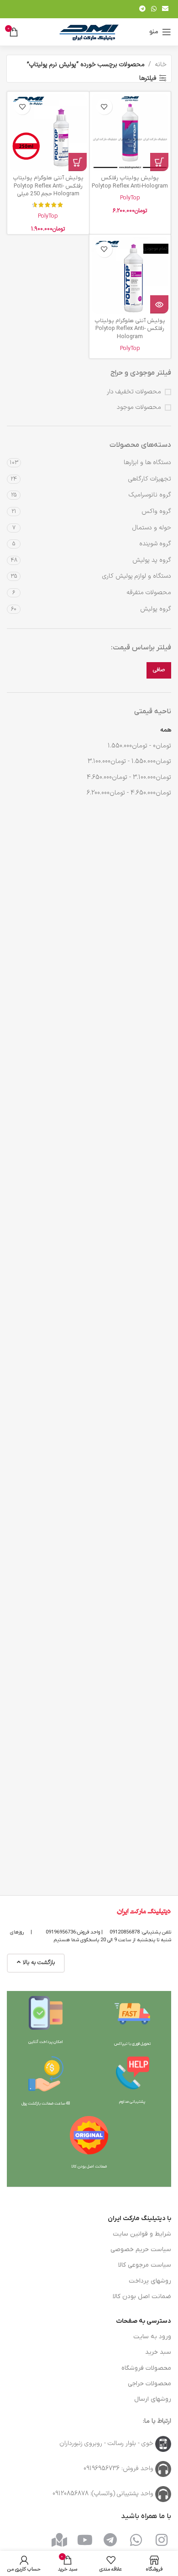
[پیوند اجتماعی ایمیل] (165, 9)
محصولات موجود (139, 408)
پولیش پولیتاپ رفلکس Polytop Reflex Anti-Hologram (130, 182)
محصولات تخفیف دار (134, 392)
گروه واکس (156, 511)
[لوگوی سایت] (89, 32)
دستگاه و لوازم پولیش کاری (137, 576)
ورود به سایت (152, 2337)
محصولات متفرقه (149, 593)
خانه (161, 65)
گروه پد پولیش (152, 560)
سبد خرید (158, 2352)
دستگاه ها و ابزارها (147, 462)
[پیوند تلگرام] (142, 9)
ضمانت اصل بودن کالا (142, 2296)
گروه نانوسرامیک (150, 495)
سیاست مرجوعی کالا (145, 2265)
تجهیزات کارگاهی (150, 479)
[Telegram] (110, 2540)
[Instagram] (162, 2540)
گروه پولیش (156, 609)
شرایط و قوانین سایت (142, 2234)
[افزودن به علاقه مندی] (104, 107)
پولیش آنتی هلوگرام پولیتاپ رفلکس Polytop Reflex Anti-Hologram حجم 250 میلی (48, 186)
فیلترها (148, 78)
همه (166, 730)
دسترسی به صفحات (144, 2321)
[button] (159, 162)
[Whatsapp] (136, 2540)
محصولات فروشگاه (146, 2368)
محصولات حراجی (149, 2384)
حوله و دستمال (152, 528)
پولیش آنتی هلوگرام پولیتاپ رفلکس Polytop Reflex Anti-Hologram (130, 329)
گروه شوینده (155, 544)
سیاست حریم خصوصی (141, 2249)
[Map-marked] (59, 2540)
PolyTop (130, 198)
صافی (159, 670)
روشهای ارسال (153, 2399)
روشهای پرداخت (150, 2281)
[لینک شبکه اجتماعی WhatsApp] (154, 9)
